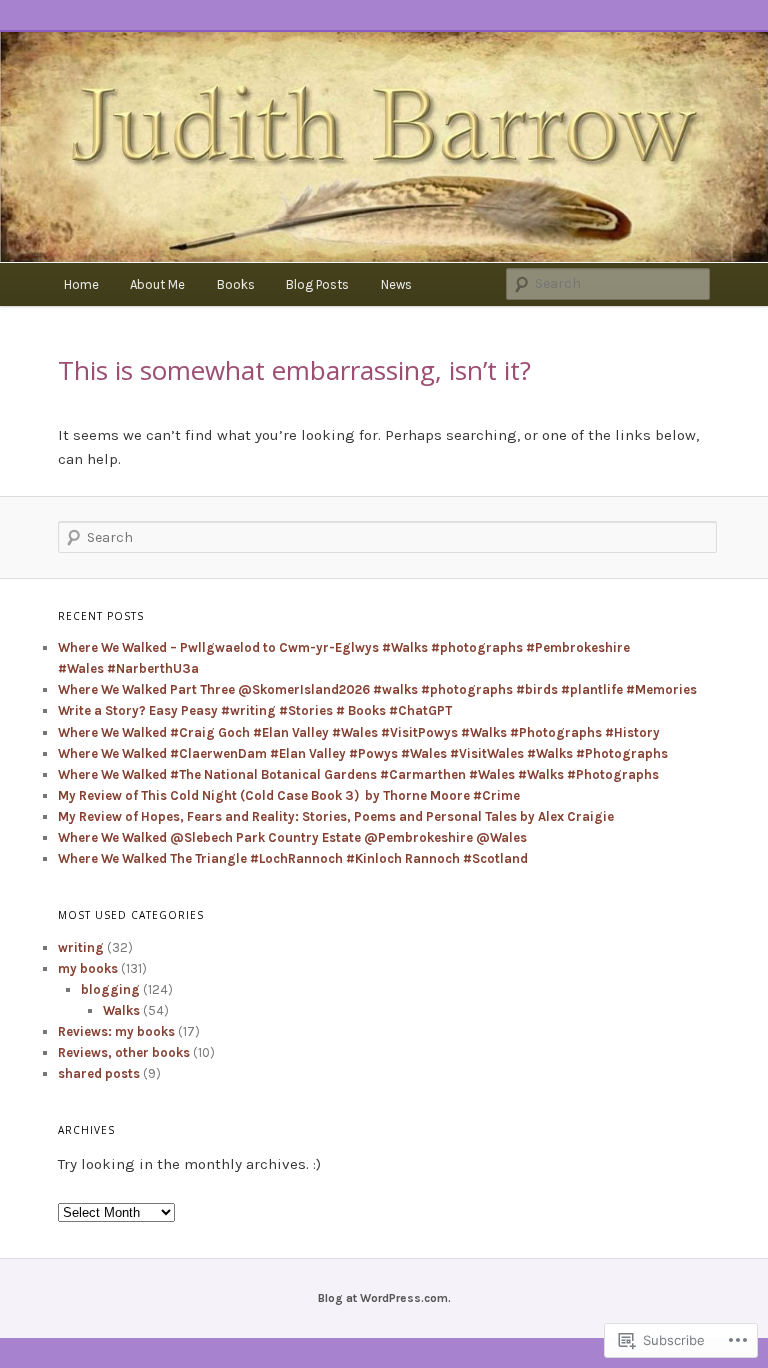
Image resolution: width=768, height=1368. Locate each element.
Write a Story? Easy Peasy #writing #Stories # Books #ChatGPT (255, 710)
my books (88, 968)
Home (81, 284)
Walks (121, 1010)
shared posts (99, 1073)
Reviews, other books (124, 1052)
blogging (110, 989)
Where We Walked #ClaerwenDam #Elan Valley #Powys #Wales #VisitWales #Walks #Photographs (363, 753)
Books (236, 284)
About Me (157, 284)
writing (81, 947)
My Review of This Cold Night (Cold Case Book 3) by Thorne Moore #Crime (289, 795)
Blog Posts (317, 284)
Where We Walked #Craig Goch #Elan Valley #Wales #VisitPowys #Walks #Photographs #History (359, 732)
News (396, 284)
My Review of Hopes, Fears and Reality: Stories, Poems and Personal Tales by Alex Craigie (336, 816)
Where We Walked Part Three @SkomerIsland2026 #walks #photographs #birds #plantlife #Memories (377, 689)
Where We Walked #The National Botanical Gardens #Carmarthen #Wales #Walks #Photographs (358, 774)
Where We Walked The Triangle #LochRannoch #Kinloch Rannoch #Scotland (293, 858)
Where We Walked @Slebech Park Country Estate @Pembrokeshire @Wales (292, 837)
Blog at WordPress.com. (384, 1298)
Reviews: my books (116, 1031)
